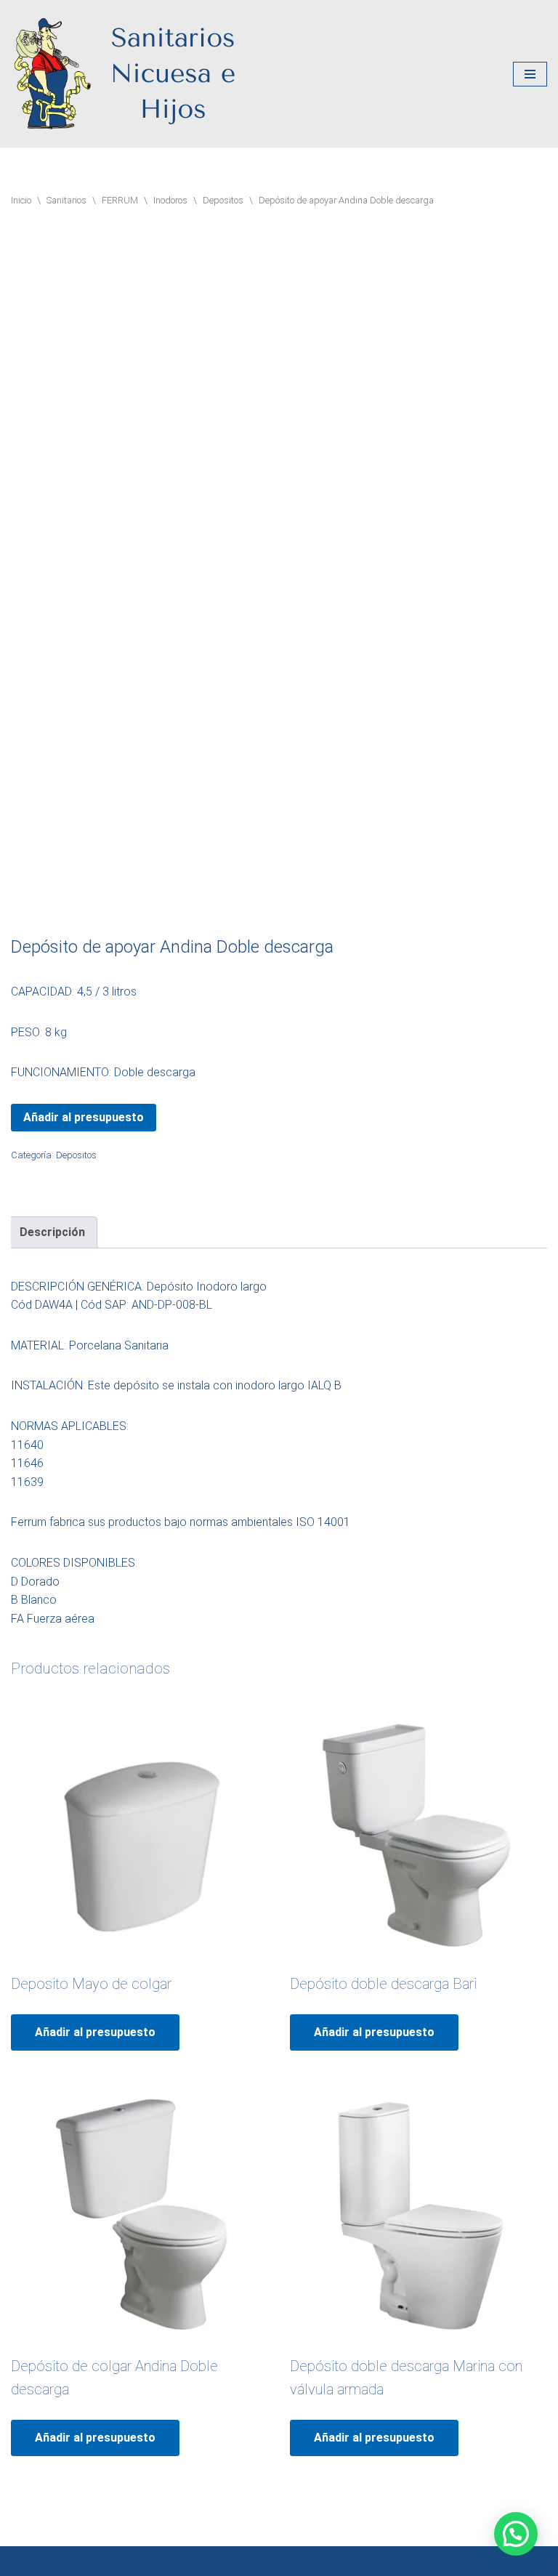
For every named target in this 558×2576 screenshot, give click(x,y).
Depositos (223, 200)
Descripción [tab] (52, 1232)
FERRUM (120, 200)
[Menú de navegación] (530, 74)
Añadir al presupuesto (84, 1117)
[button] (516, 2534)
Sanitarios (66, 200)
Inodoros (170, 200)
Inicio (21, 200)
